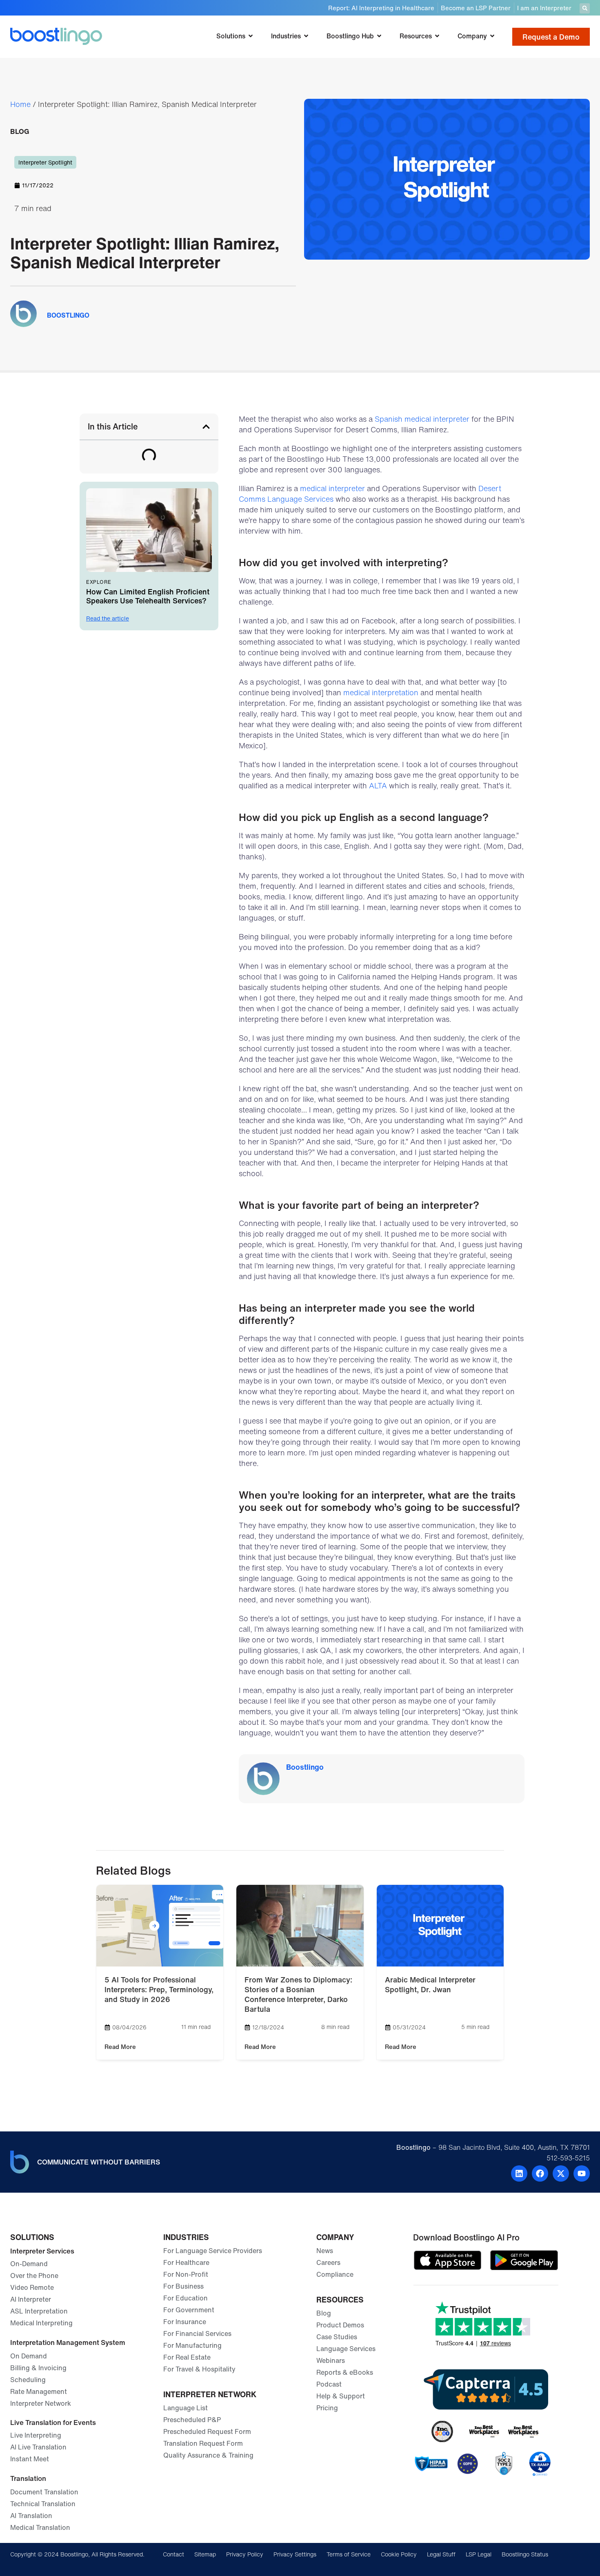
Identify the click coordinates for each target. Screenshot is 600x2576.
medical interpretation (381, 692)
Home (20, 104)
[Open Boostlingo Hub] (379, 36)
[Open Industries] (306, 36)
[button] (585, 8)
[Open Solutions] (251, 36)
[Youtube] (582, 2173)
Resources (340, 2300)
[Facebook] (540, 2173)
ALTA (378, 785)
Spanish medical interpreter (422, 419)
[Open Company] (492, 36)
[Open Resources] (437, 36)
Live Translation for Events (53, 2422)
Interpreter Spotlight (45, 162)
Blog (20, 131)
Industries (186, 2237)
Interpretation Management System (68, 2342)
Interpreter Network (210, 2394)
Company (335, 2237)
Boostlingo (305, 1767)
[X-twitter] (561, 2173)
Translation (28, 2478)
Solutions (32, 2237)
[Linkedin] (519, 2173)
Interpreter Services (42, 2251)
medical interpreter (332, 488)
